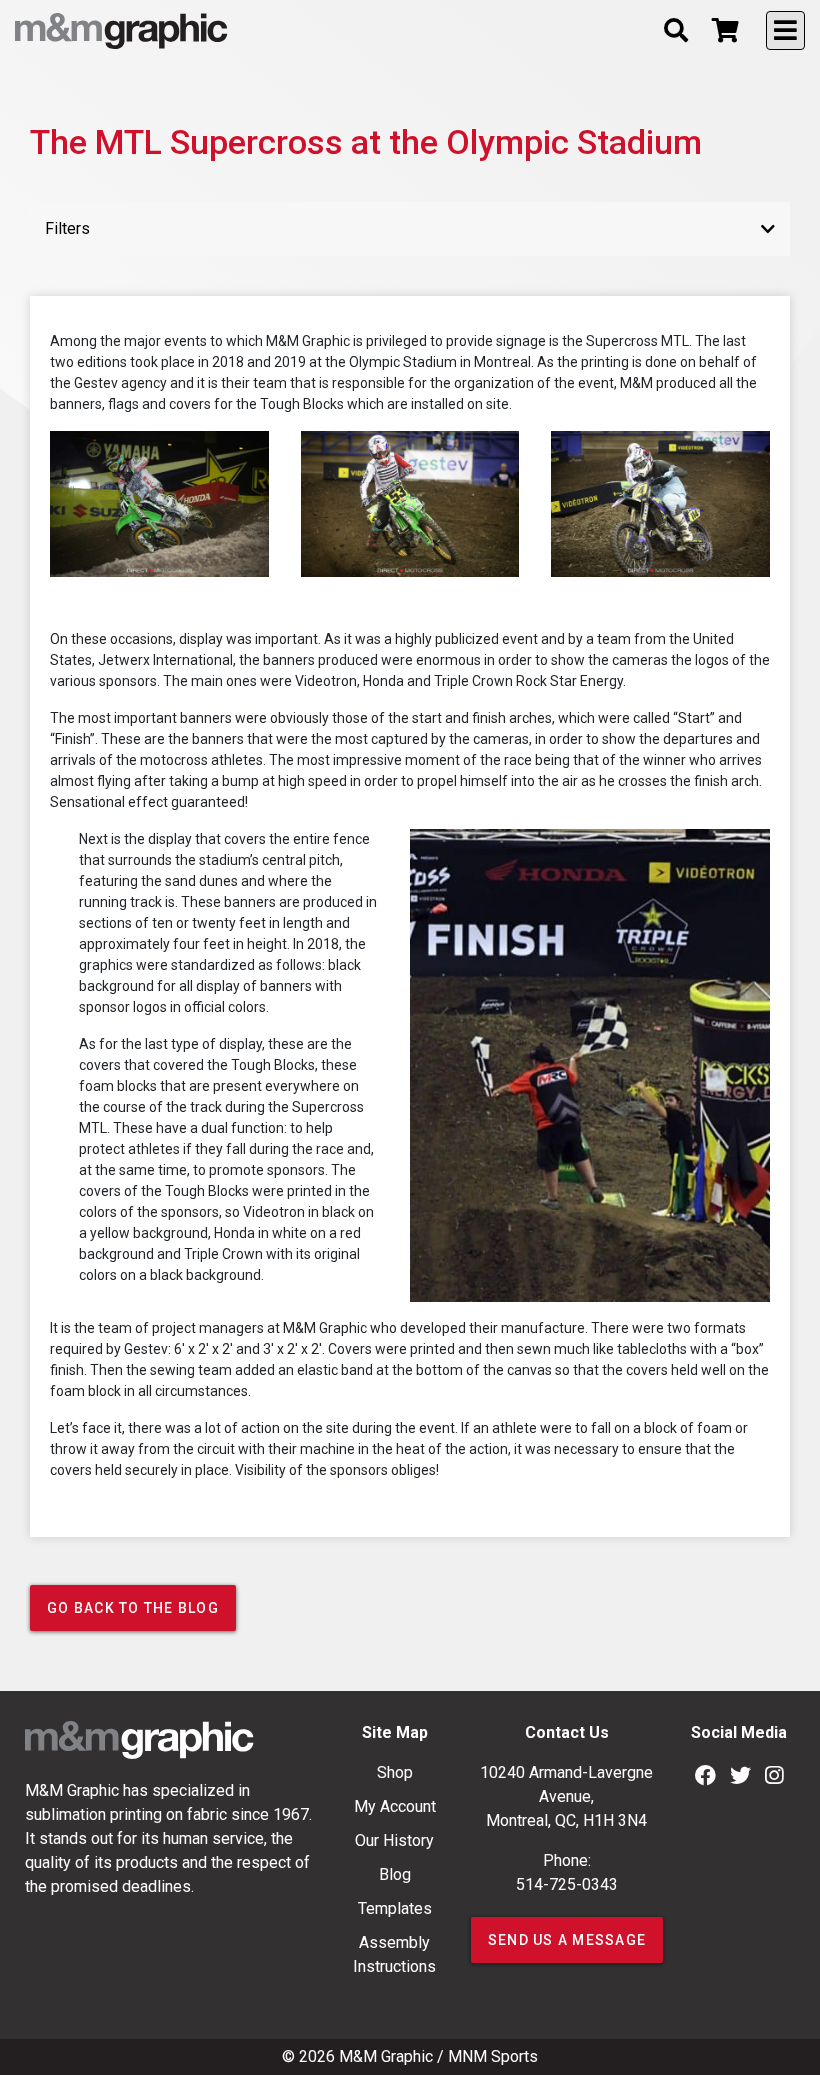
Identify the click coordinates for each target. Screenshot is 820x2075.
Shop (395, 1772)
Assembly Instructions (394, 1954)
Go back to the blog (133, 1608)
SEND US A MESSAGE (567, 1940)
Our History (394, 1840)
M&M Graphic (386, 2056)
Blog (395, 1874)
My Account (395, 1806)
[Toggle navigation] (785, 30)
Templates (395, 1908)
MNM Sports (493, 2056)
